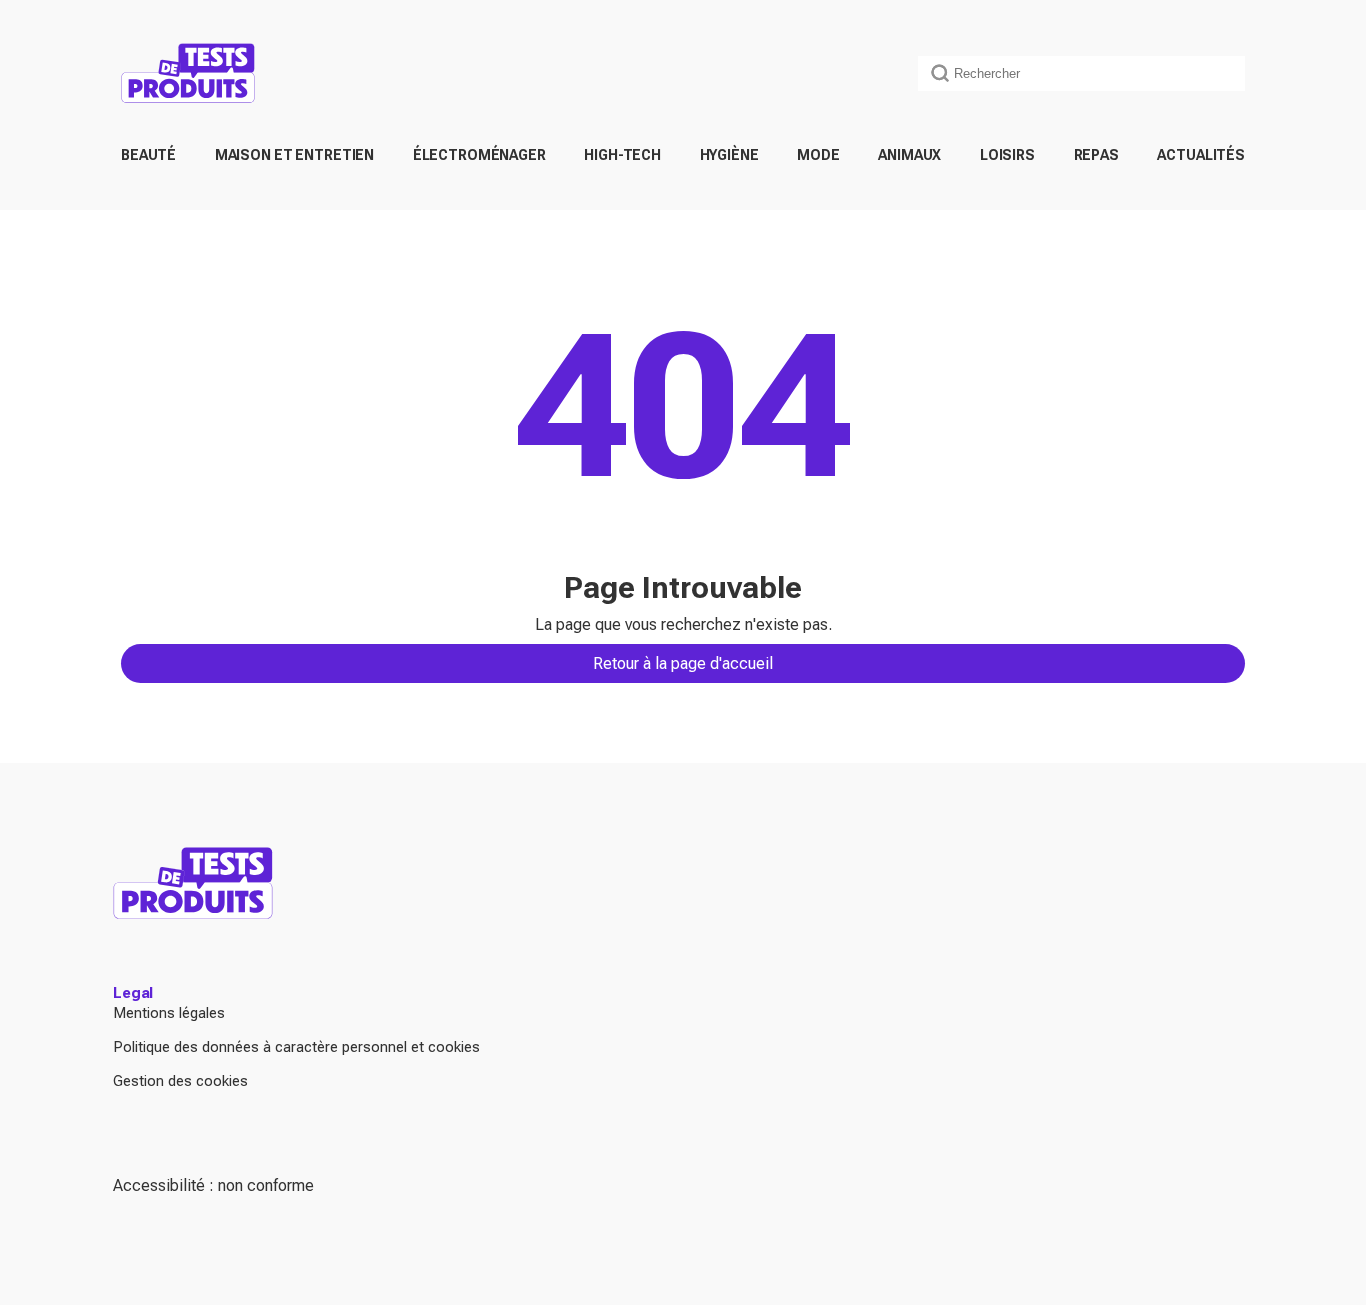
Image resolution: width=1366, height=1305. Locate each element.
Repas (1096, 155)
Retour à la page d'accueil (683, 663)
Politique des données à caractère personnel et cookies (296, 1047)
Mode (818, 155)
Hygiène (729, 155)
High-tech (622, 155)
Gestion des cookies (180, 1081)
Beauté (148, 155)
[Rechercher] (940, 73)
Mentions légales (169, 1013)
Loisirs (1007, 155)
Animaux (909, 155)
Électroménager (479, 155)
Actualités (1201, 155)
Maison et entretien (294, 155)
